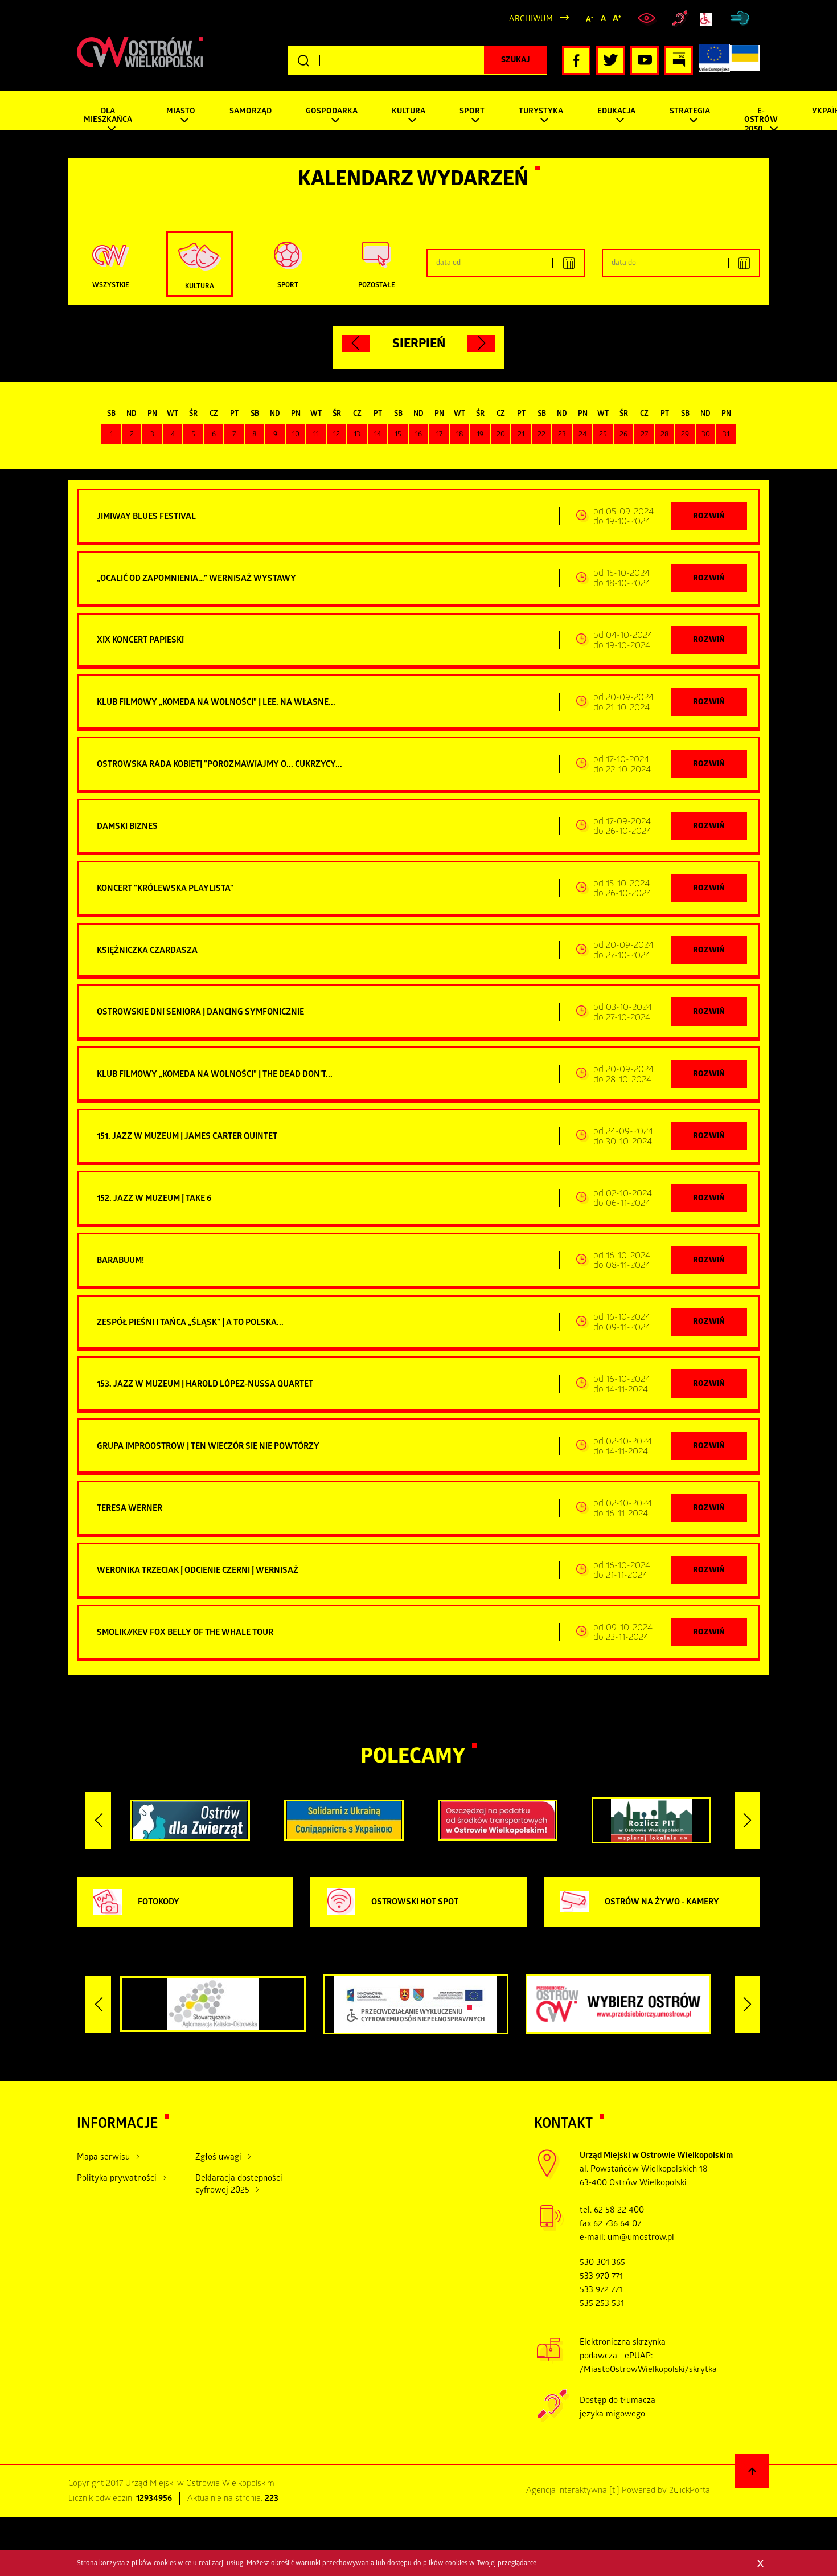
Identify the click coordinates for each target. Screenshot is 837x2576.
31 (726, 435)
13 (357, 435)
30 (706, 435)
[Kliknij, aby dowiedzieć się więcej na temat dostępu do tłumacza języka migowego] (680, 19)
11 (316, 435)
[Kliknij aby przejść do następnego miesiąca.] (481, 344)
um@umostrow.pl (641, 2238)
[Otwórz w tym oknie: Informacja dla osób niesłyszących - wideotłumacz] (553, 2420)
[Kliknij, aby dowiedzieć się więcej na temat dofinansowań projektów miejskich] (714, 60)
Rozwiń (709, 517)
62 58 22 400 (619, 2211)
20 (501, 435)
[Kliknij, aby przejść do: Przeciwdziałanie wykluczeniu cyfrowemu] (709, 19)
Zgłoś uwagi (218, 2158)
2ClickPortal (690, 2491)
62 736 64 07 (617, 2225)
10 (296, 435)
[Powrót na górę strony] (752, 2471)
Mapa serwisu (103, 2158)
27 (644, 435)
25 (603, 435)
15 (398, 435)
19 (480, 435)
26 (623, 435)
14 (378, 435)
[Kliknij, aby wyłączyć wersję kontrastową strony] (648, 19)
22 (541, 435)
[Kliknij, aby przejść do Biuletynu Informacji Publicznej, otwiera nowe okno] (679, 60)
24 (582, 435)
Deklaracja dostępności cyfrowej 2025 (239, 2185)
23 (562, 435)
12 (337, 435)
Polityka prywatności (117, 2179)
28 (665, 435)
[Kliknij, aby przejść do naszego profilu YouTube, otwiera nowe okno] (645, 60)
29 (685, 435)
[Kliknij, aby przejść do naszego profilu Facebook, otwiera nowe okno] (576, 60)
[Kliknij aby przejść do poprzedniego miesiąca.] (356, 344)
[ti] (614, 2491)
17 (439, 435)
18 (460, 435)
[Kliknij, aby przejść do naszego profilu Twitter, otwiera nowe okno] (610, 60)
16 (419, 435)
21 (521, 435)
